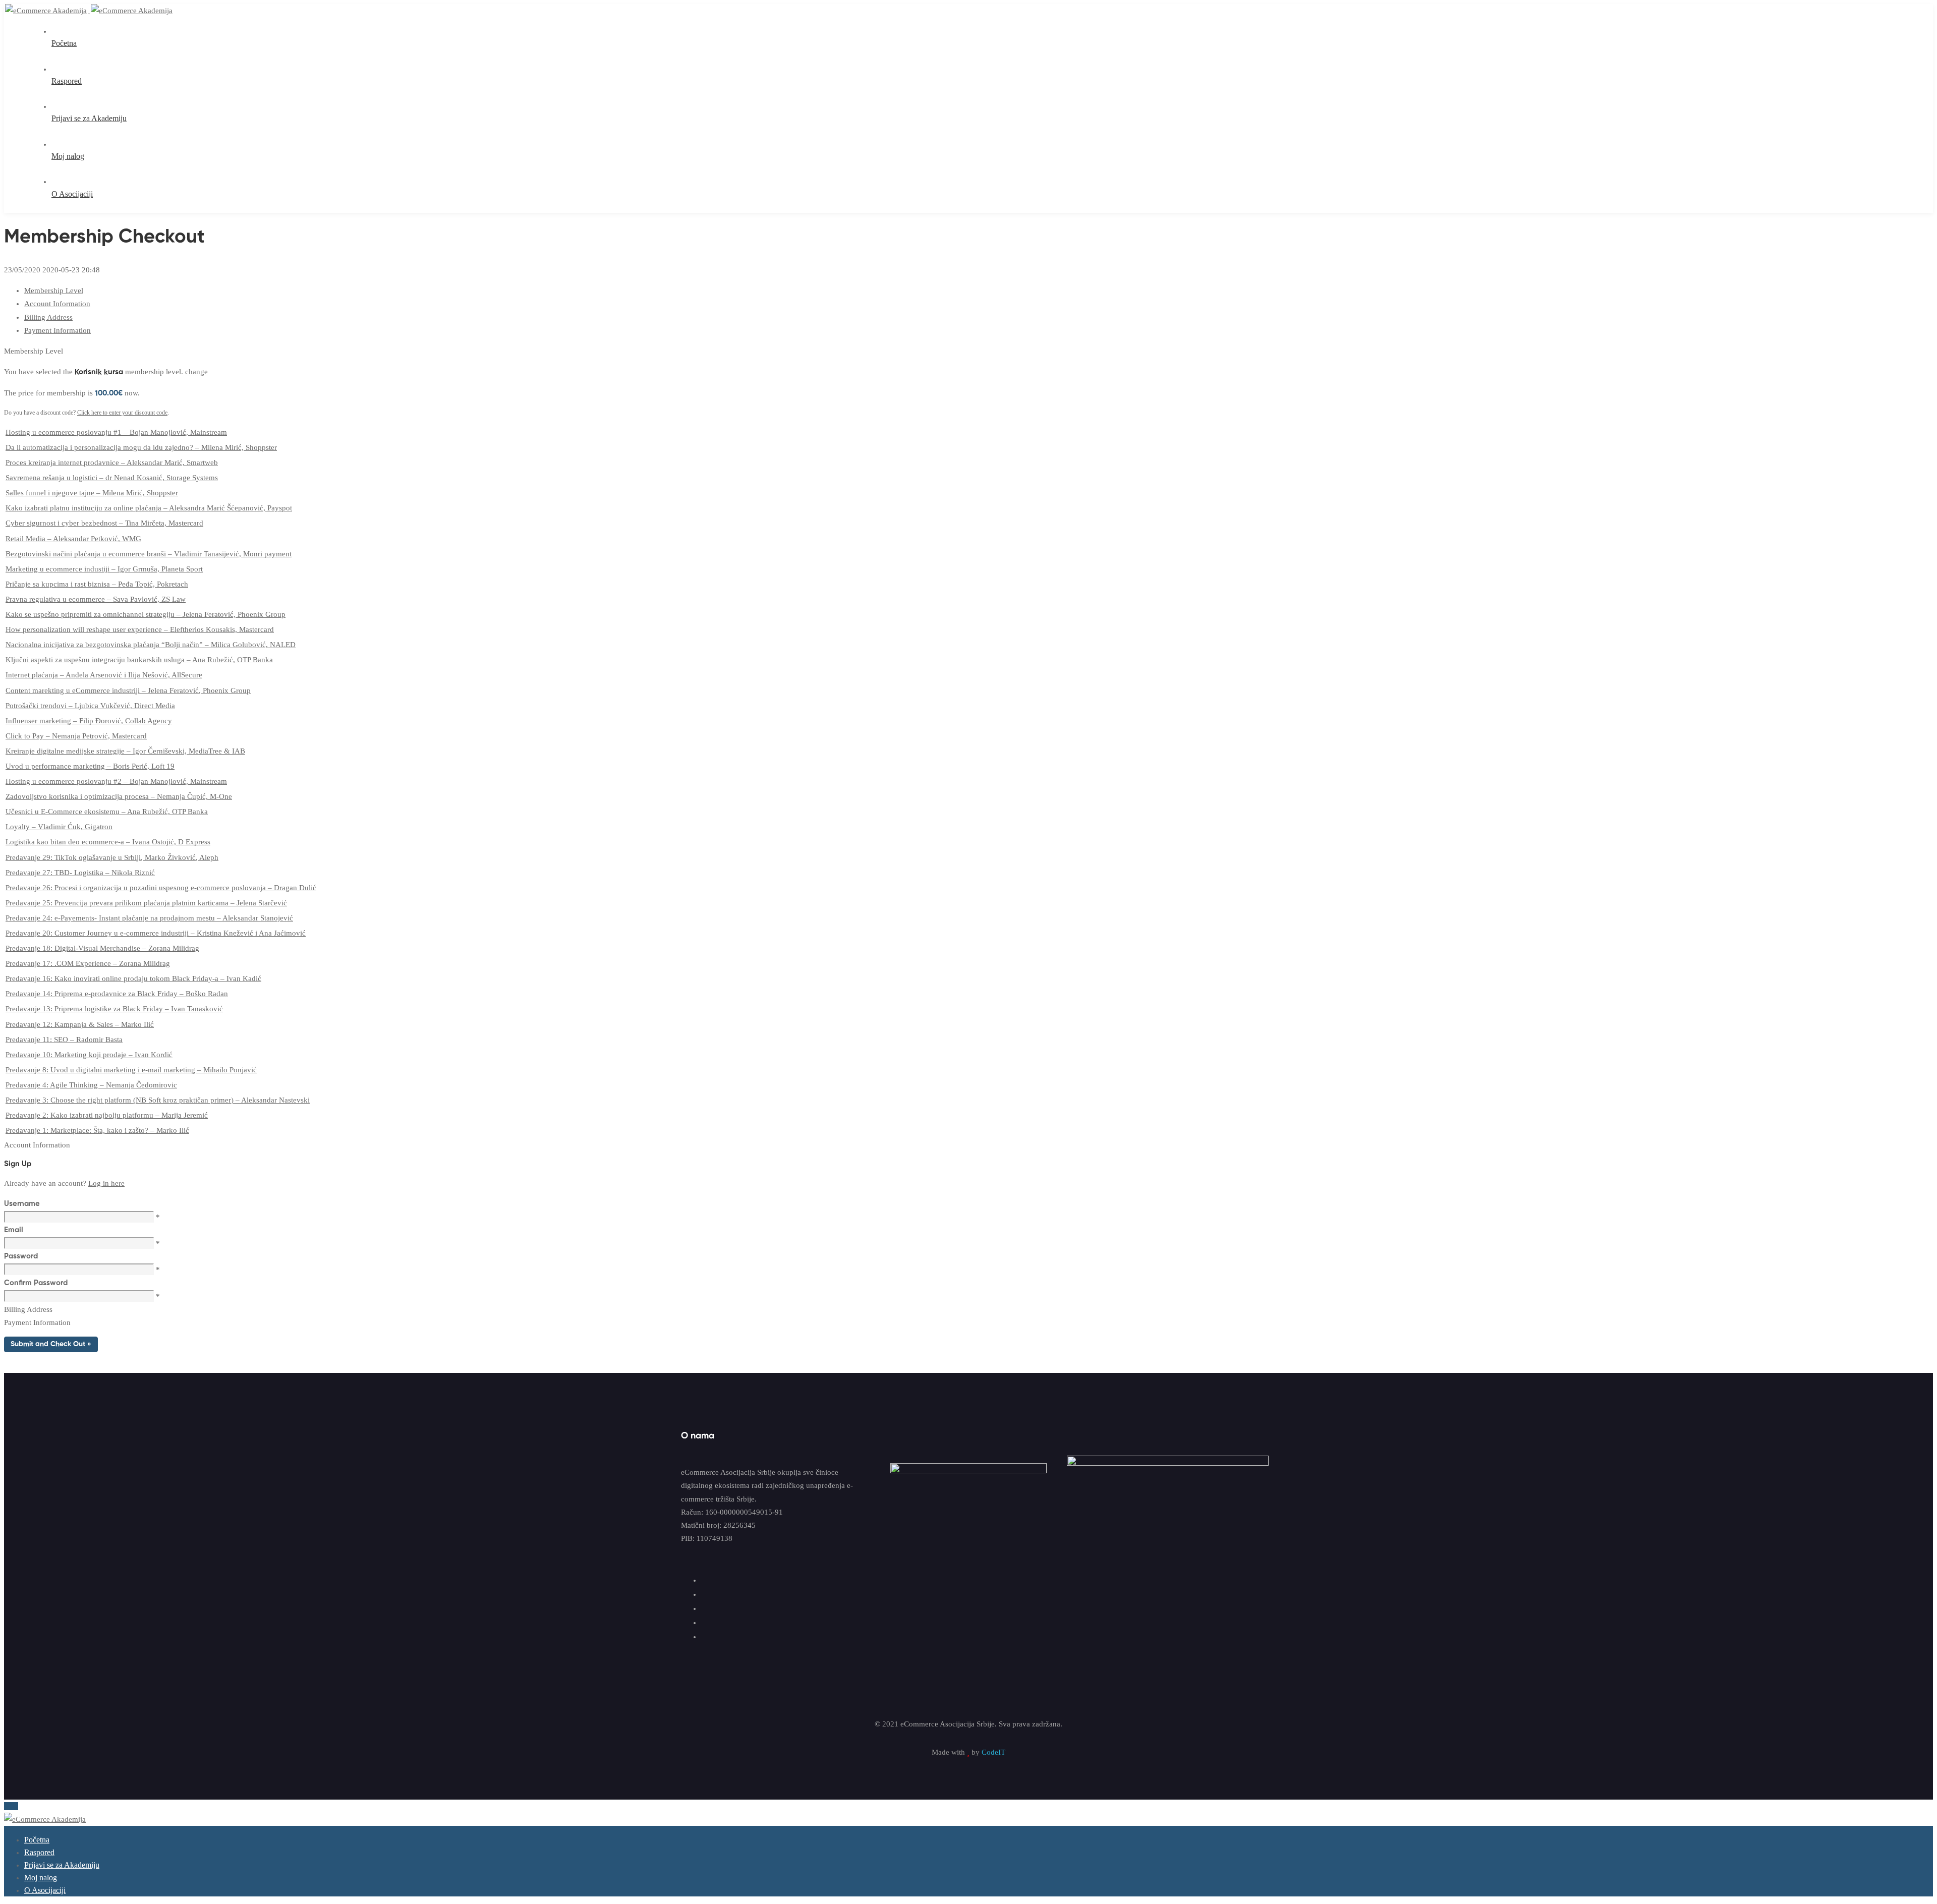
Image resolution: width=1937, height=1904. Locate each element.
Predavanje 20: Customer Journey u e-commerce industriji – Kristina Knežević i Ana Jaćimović (156, 933)
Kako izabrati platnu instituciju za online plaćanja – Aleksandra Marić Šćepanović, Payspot (149, 508)
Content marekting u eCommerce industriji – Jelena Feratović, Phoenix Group (128, 690)
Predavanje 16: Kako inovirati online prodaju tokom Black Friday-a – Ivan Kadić (133, 978)
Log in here (106, 1183)
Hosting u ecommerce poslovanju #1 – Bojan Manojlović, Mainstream (116, 432)
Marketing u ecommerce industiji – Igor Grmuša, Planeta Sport (104, 569)
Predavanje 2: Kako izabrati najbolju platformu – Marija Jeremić (107, 1115)
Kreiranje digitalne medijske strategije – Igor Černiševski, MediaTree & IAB (125, 751)
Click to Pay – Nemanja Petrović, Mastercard (76, 736)
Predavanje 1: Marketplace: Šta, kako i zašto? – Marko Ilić (97, 1130)
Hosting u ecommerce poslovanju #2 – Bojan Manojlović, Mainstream (116, 781)
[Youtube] (706, 1623)
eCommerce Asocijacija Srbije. (949, 1724)
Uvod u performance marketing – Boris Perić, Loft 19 (90, 766)
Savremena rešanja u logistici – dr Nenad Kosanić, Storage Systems (112, 478)
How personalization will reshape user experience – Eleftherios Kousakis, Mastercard (140, 629)
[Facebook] (706, 1580)
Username (22, 1204)
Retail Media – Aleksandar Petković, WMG (73, 539)
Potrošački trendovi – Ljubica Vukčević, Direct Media (90, 706)
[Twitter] (706, 1594)
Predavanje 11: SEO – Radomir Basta (64, 1040)
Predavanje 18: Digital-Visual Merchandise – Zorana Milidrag (102, 948)
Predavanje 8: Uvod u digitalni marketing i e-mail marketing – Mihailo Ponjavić (131, 1070)
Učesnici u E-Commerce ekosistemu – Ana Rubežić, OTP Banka (107, 812)
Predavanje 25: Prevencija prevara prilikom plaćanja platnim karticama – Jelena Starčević (146, 903)
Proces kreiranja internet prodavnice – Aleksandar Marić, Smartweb (112, 463)
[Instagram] (706, 1608)
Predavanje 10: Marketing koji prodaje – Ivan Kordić (89, 1055)
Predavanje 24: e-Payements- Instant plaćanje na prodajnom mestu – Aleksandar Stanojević (149, 918)
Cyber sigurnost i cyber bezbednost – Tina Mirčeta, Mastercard (104, 523)
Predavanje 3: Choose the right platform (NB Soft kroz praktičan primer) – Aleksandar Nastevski (158, 1100)
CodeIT (992, 1752)
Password (21, 1256)
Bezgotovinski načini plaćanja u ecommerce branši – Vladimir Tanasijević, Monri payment (149, 554)
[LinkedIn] (706, 1637)
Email (14, 1230)
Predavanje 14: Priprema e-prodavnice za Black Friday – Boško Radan (117, 994)
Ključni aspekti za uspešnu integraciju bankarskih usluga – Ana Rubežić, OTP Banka (139, 660)
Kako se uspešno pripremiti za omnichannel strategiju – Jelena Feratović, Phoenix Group (146, 614)
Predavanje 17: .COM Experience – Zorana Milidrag (88, 963)
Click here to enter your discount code (122, 413)
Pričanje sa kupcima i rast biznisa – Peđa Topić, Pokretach (97, 584)
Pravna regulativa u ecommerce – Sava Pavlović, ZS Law (96, 599)
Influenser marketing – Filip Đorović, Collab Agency (89, 721)
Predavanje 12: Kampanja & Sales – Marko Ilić (80, 1024)
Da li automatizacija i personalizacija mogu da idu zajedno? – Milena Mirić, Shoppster (141, 447)
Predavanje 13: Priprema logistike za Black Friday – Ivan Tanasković (114, 1009)
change (196, 372)
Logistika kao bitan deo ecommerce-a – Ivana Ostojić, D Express (108, 842)
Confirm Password (36, 1283)
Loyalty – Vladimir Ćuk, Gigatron (59, 827)
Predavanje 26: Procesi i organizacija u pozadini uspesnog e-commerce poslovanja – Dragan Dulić (161, 888)
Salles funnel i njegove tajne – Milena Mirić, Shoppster (92, 493)
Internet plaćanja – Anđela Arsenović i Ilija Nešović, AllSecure (104, 675)
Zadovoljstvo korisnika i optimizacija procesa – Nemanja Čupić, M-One (119, 796)
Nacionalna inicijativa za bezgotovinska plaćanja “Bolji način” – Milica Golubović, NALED (151, 645)
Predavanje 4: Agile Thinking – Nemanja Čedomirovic (91, 1085)
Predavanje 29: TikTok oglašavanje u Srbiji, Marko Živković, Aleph (112, 857)
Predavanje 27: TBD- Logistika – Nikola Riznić (80, 873)
